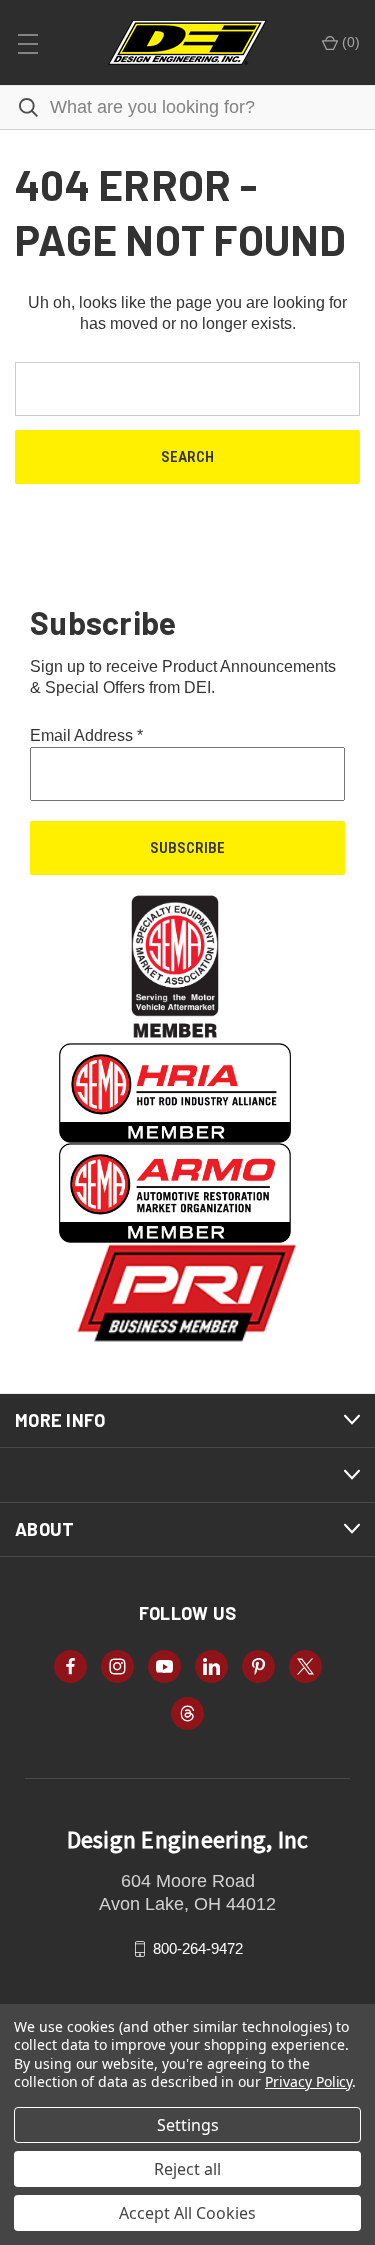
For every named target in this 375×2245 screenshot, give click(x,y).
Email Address (86, 735)
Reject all (187, 2169)
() (349, 42)
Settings (188, 2125)
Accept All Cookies (187, 2213)
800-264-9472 (198, 1948)
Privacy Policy (308, 2081)
